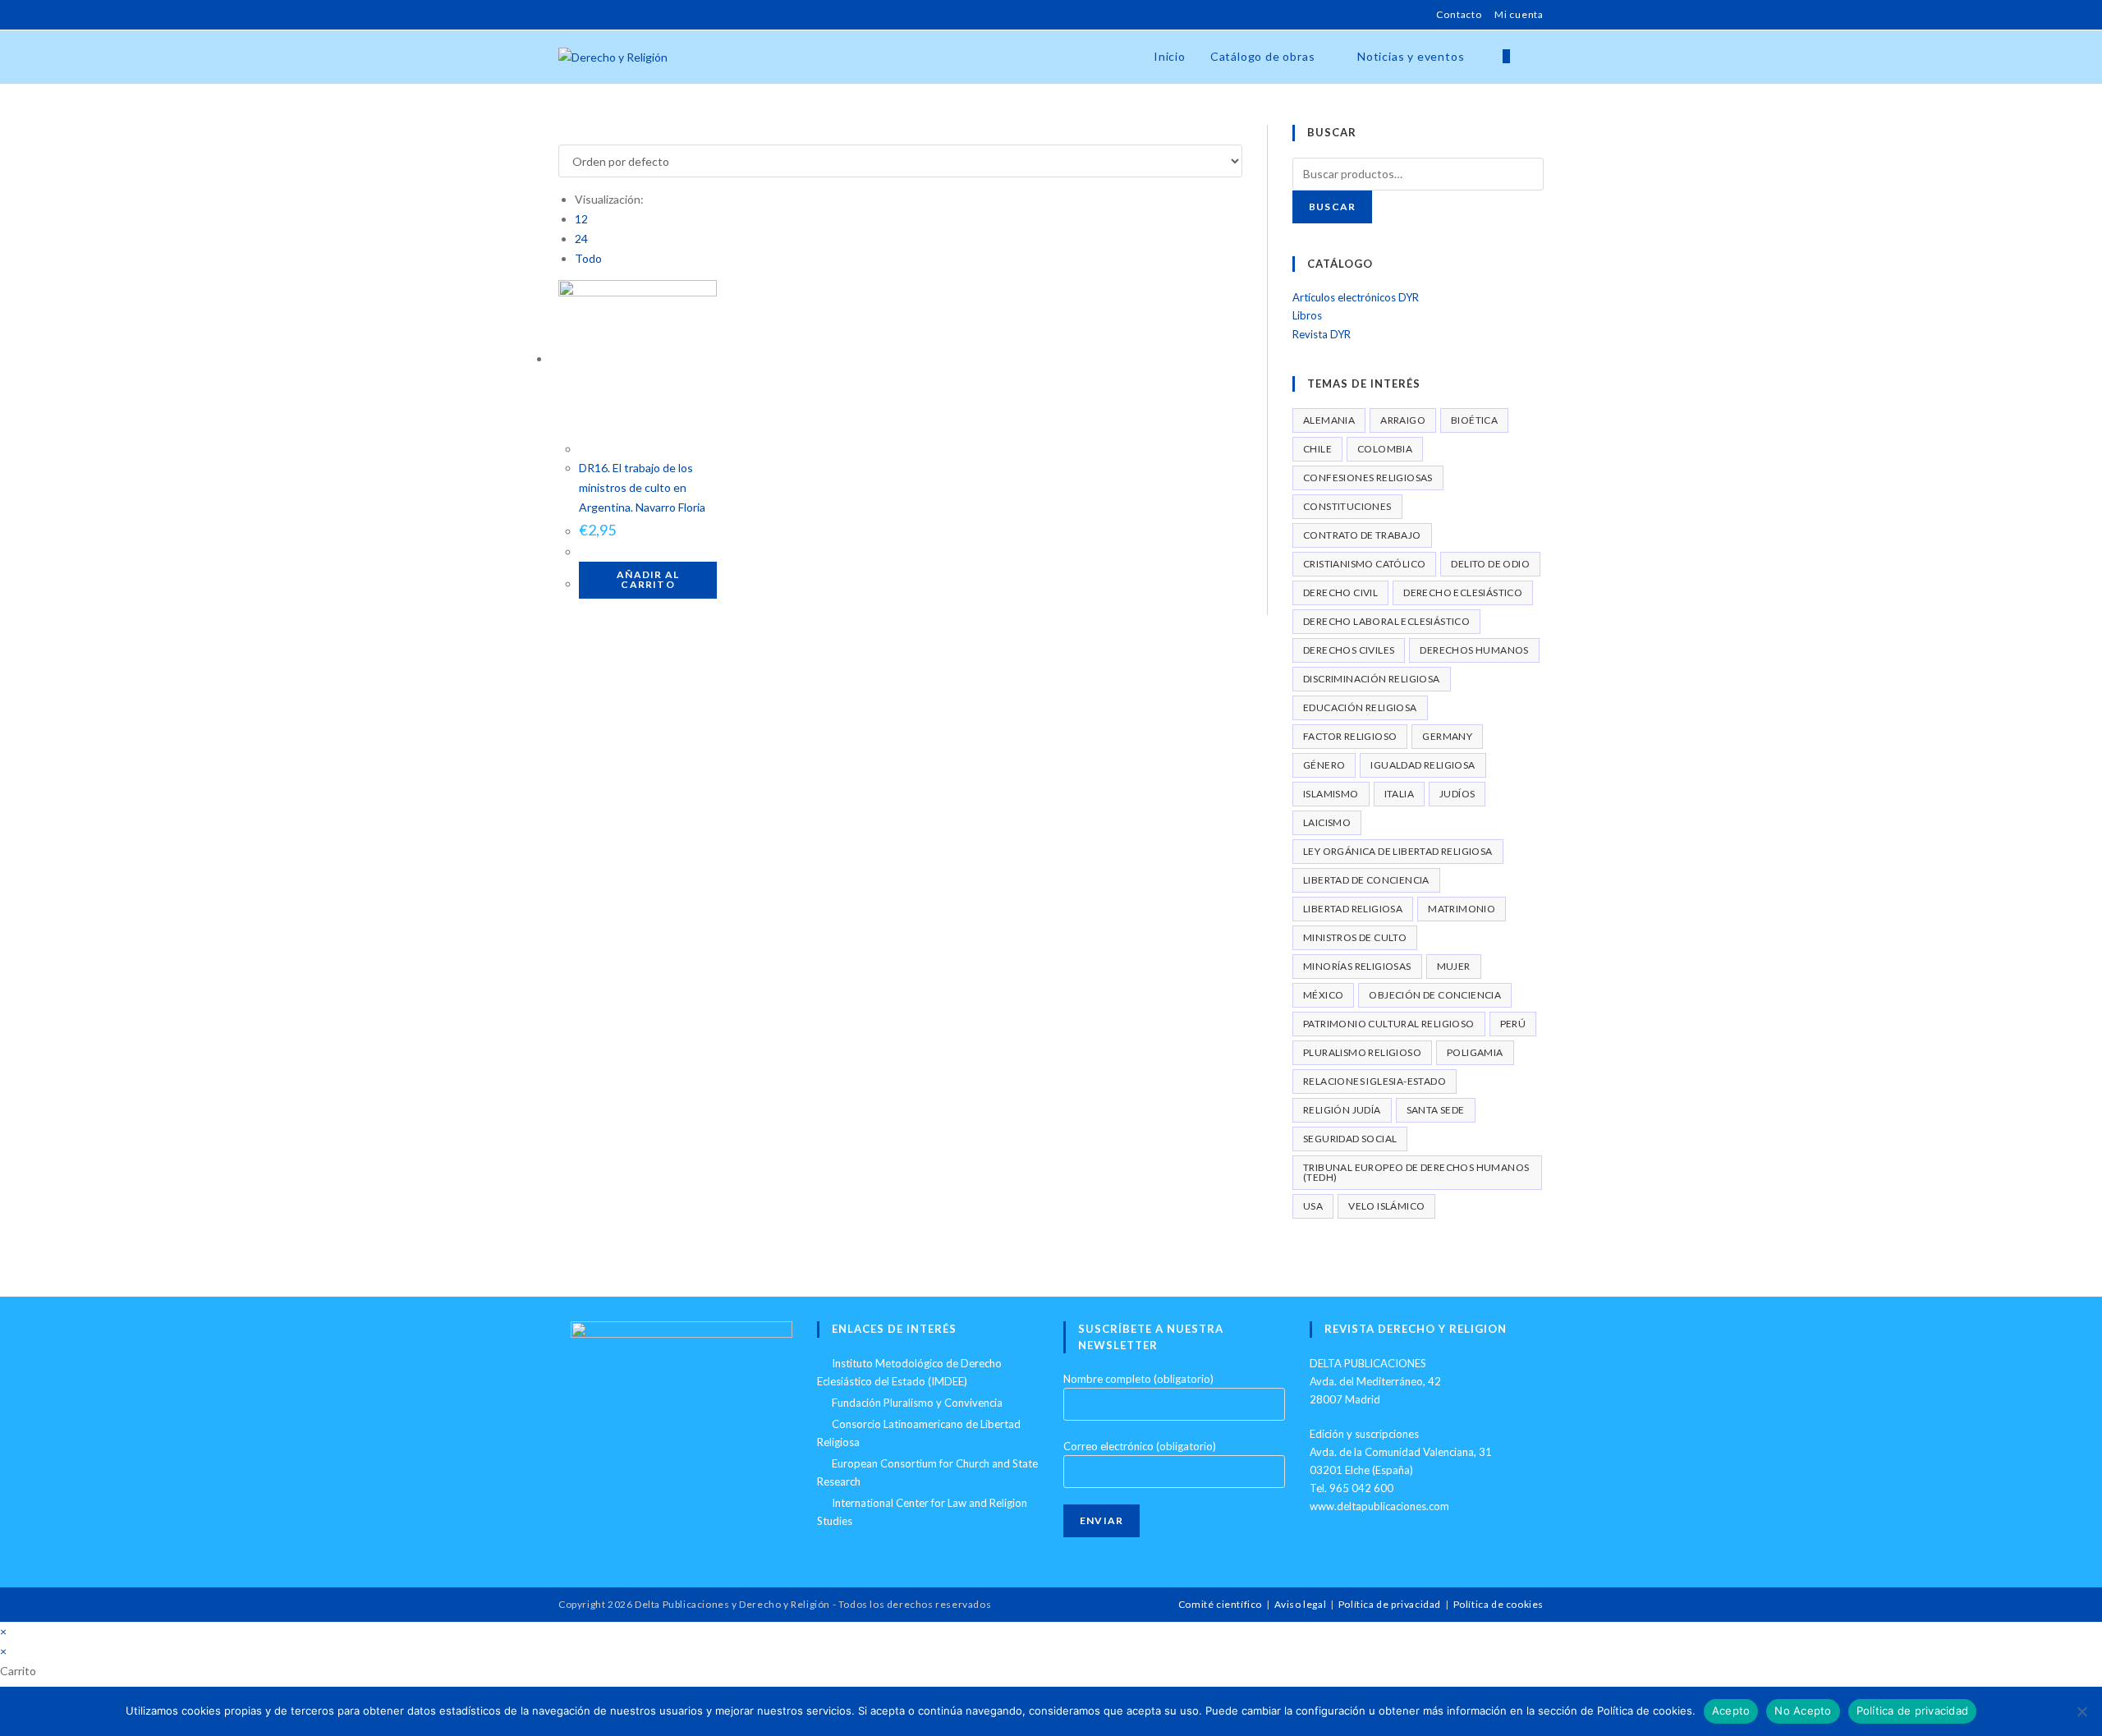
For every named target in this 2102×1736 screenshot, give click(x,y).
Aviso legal (1301, 1604)
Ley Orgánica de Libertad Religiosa (1398, 851)
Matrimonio (1462, 909)
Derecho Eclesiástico (1463, 592)
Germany (1447, 736)
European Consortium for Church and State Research (927, 1472)
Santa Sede (1436, 1110)
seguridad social (1350, 1139)
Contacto (1459, 14)
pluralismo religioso (1362, 1052)
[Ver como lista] (572, 134)
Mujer (1454, 966)
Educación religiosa (1360, 707)
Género (1324, 765)
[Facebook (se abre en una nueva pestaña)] (582, 15)
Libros (1307, 315)
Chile (1317, 449)
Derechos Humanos (1474, 650)
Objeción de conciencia (1435, 995)
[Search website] (1539, 57)
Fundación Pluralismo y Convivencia (917, 1403)
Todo (588, 258)
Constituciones (1347, 506)
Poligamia (1475, 1052)
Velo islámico (1386, 1206)
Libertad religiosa (1353, 909)
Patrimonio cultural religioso (1389, 1024)
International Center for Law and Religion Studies (922, 1512)
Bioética (1474, 420)
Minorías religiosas (1357, 966)
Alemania (1329, 420)
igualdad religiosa (1423, 765)
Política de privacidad (1390, 1604)
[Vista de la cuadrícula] (563, 134)
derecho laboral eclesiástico (1386, 621)
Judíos (1457, 794)
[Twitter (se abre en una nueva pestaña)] (565, 15)
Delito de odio (1490, 564)
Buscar (1332, 207)
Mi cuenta (1519, 14)
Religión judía (1342, 1110)
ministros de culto (1355, 937)
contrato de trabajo (1362, 535)
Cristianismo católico (1364, 564)
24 (581, 239)
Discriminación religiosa (1372, 679)
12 (581, 219)
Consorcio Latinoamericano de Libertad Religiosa (919, 1433)
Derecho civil (1340, 592)
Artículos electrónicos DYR (1356, 297)
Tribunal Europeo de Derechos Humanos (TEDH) (1416, 1172)
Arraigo (1403, 420)
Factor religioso (1350, 736)
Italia (1399, 794)
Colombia (1385, 449)
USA (1313, 1206)
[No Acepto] (2081, 1711)
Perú (1513, 1024)
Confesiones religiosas (1368, 478)
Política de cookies (1498, 1604)
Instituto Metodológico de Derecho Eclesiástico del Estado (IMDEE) (909, 1372)
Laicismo (1327, 822)
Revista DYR (1322, 334)
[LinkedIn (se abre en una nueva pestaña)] (620, 15)
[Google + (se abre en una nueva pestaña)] (601, 15)
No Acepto (1803, 1711)
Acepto (1731, 1711)
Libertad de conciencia (1366, 880)
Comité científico (1220, 1604)
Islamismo (1331, 794)
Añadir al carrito (648, 579)
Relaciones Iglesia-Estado (1375, 1081)
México (1323, 995)
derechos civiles (1349, 650)
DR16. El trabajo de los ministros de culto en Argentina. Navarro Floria (642, 487)
